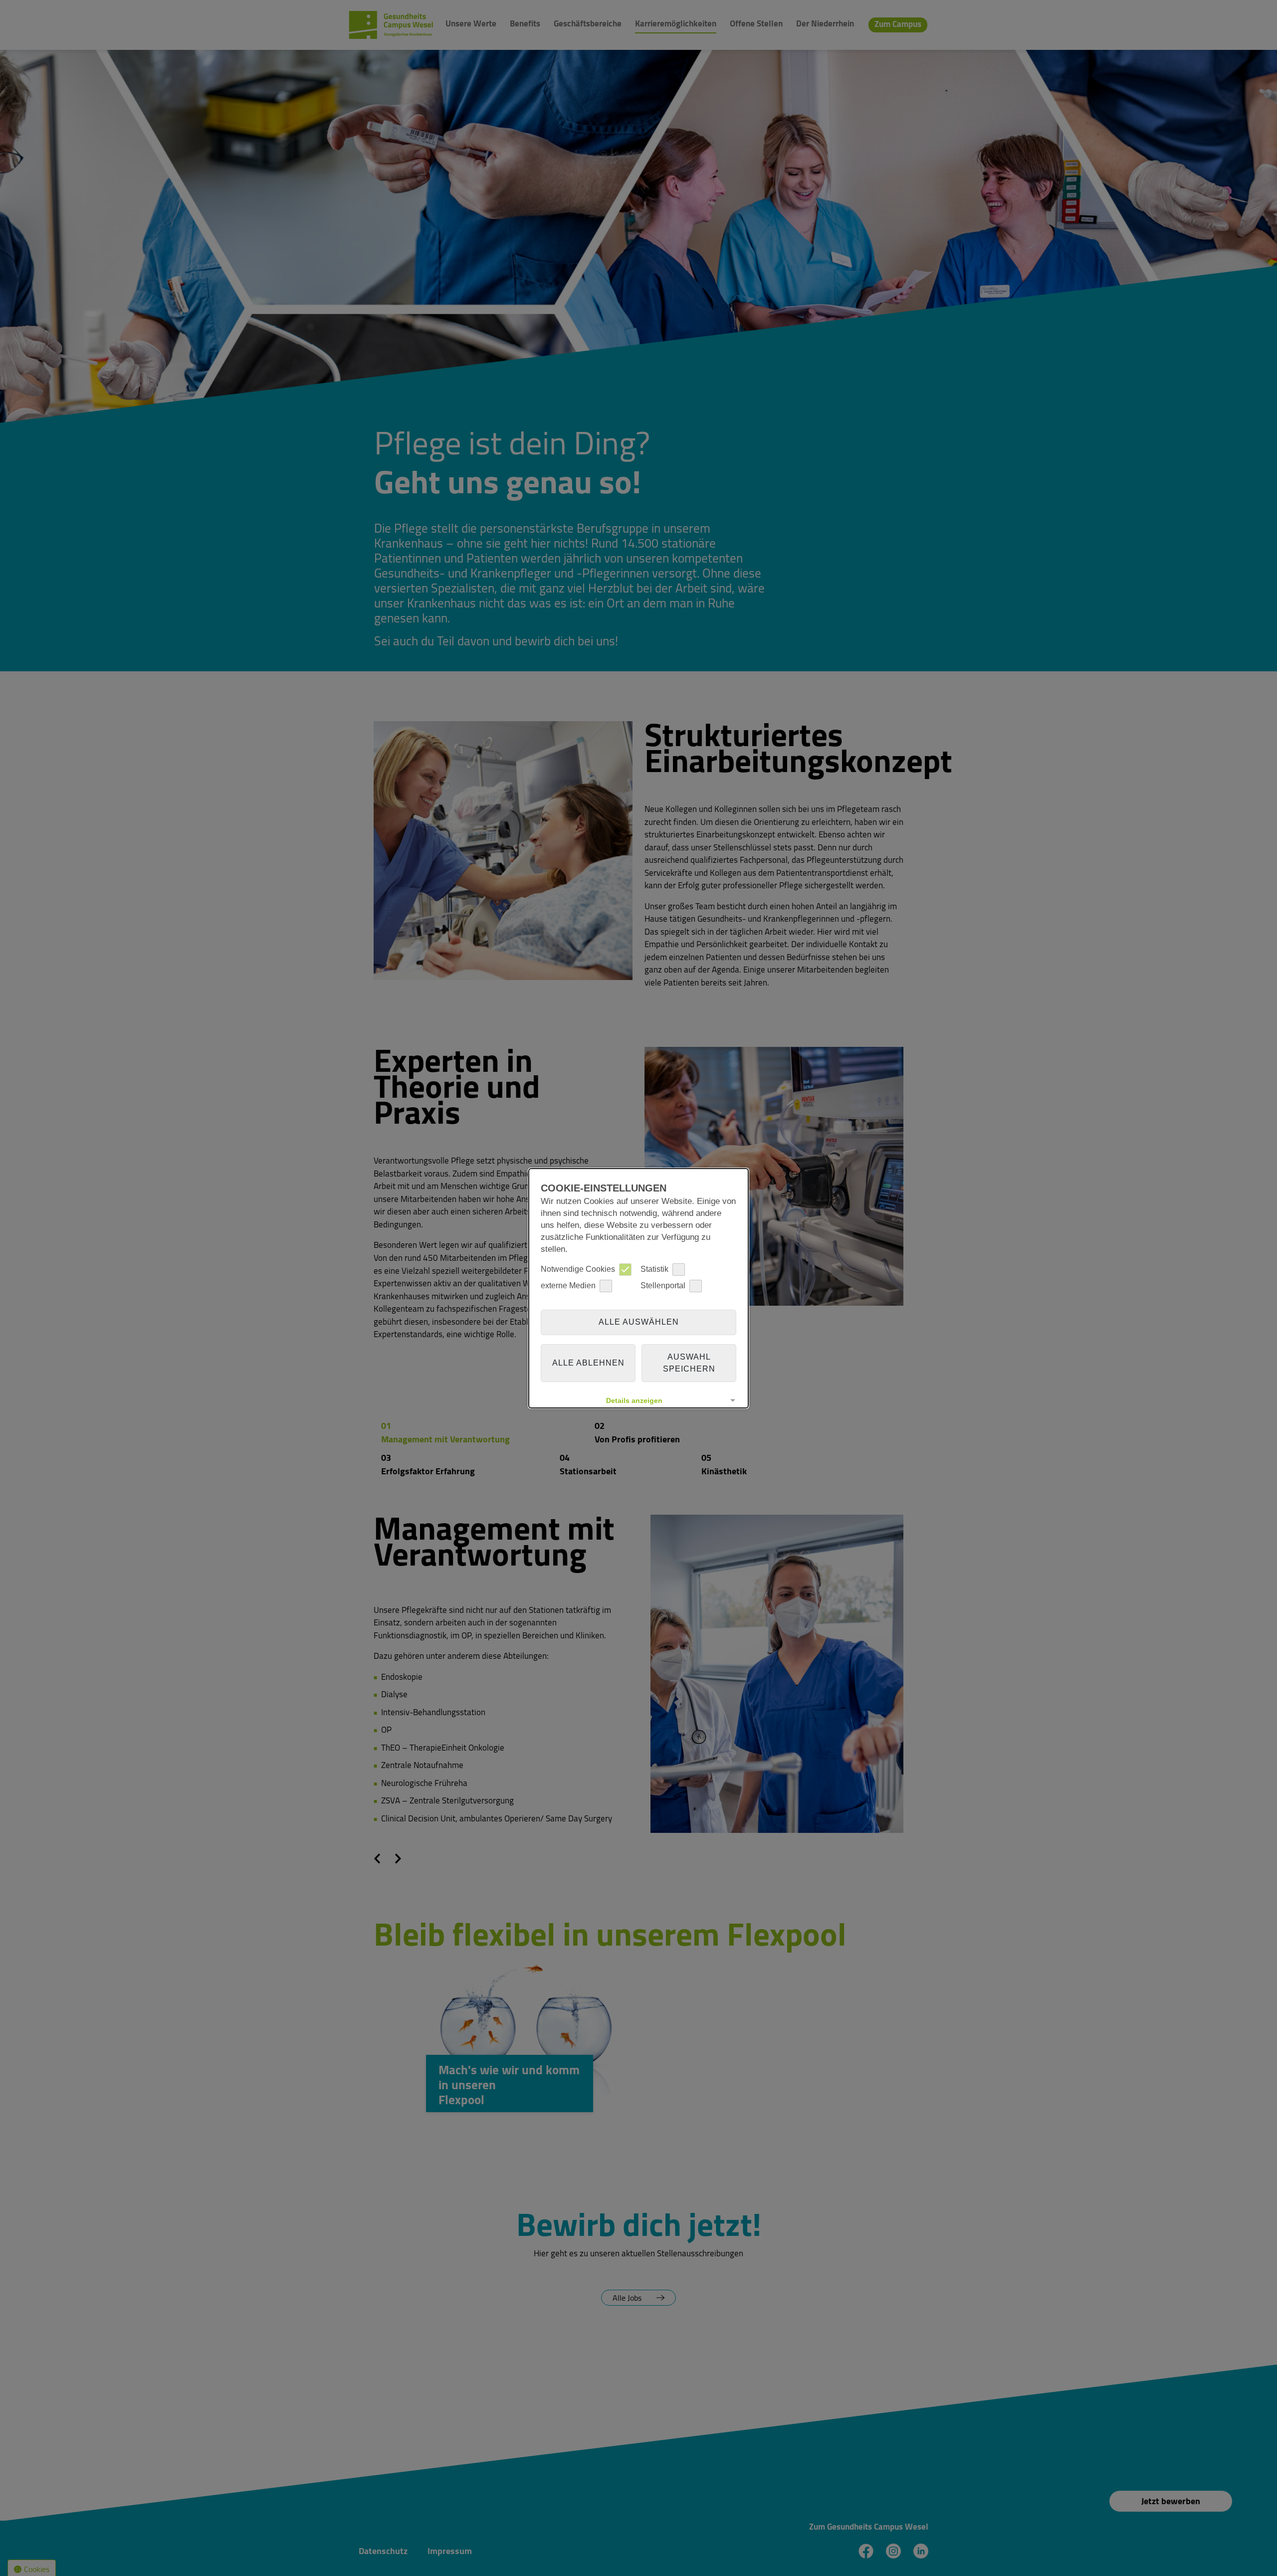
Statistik (654, 1269)
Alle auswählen (639, 1322)
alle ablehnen (588, 1363)
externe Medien (568, 1286)
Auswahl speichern (689, 1363)
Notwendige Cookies (578, 1269)
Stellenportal (663, 1286)
